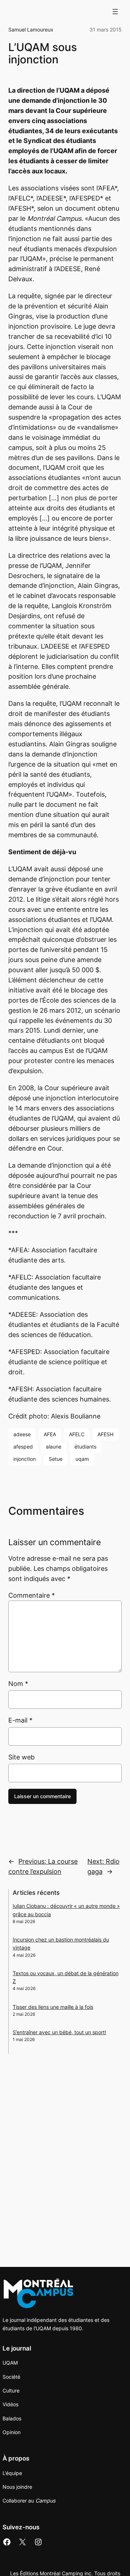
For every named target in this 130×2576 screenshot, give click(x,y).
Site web (21, 1757)
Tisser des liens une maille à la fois (53, 2007)
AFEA (50, 1434)
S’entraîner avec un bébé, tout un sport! (59, 2032)
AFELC (77, 1434)
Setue (56, 1459)
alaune (54, 1447)
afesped (23, 1447)
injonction (25, 1459)
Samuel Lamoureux (31, 29)
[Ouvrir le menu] (115, 12)
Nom (18, 1684)
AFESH (105, 1434)
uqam (82, 1459)
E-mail (20, 1720)
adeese (22, 1434)
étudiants (85, 1447)
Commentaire (32, 1595)
